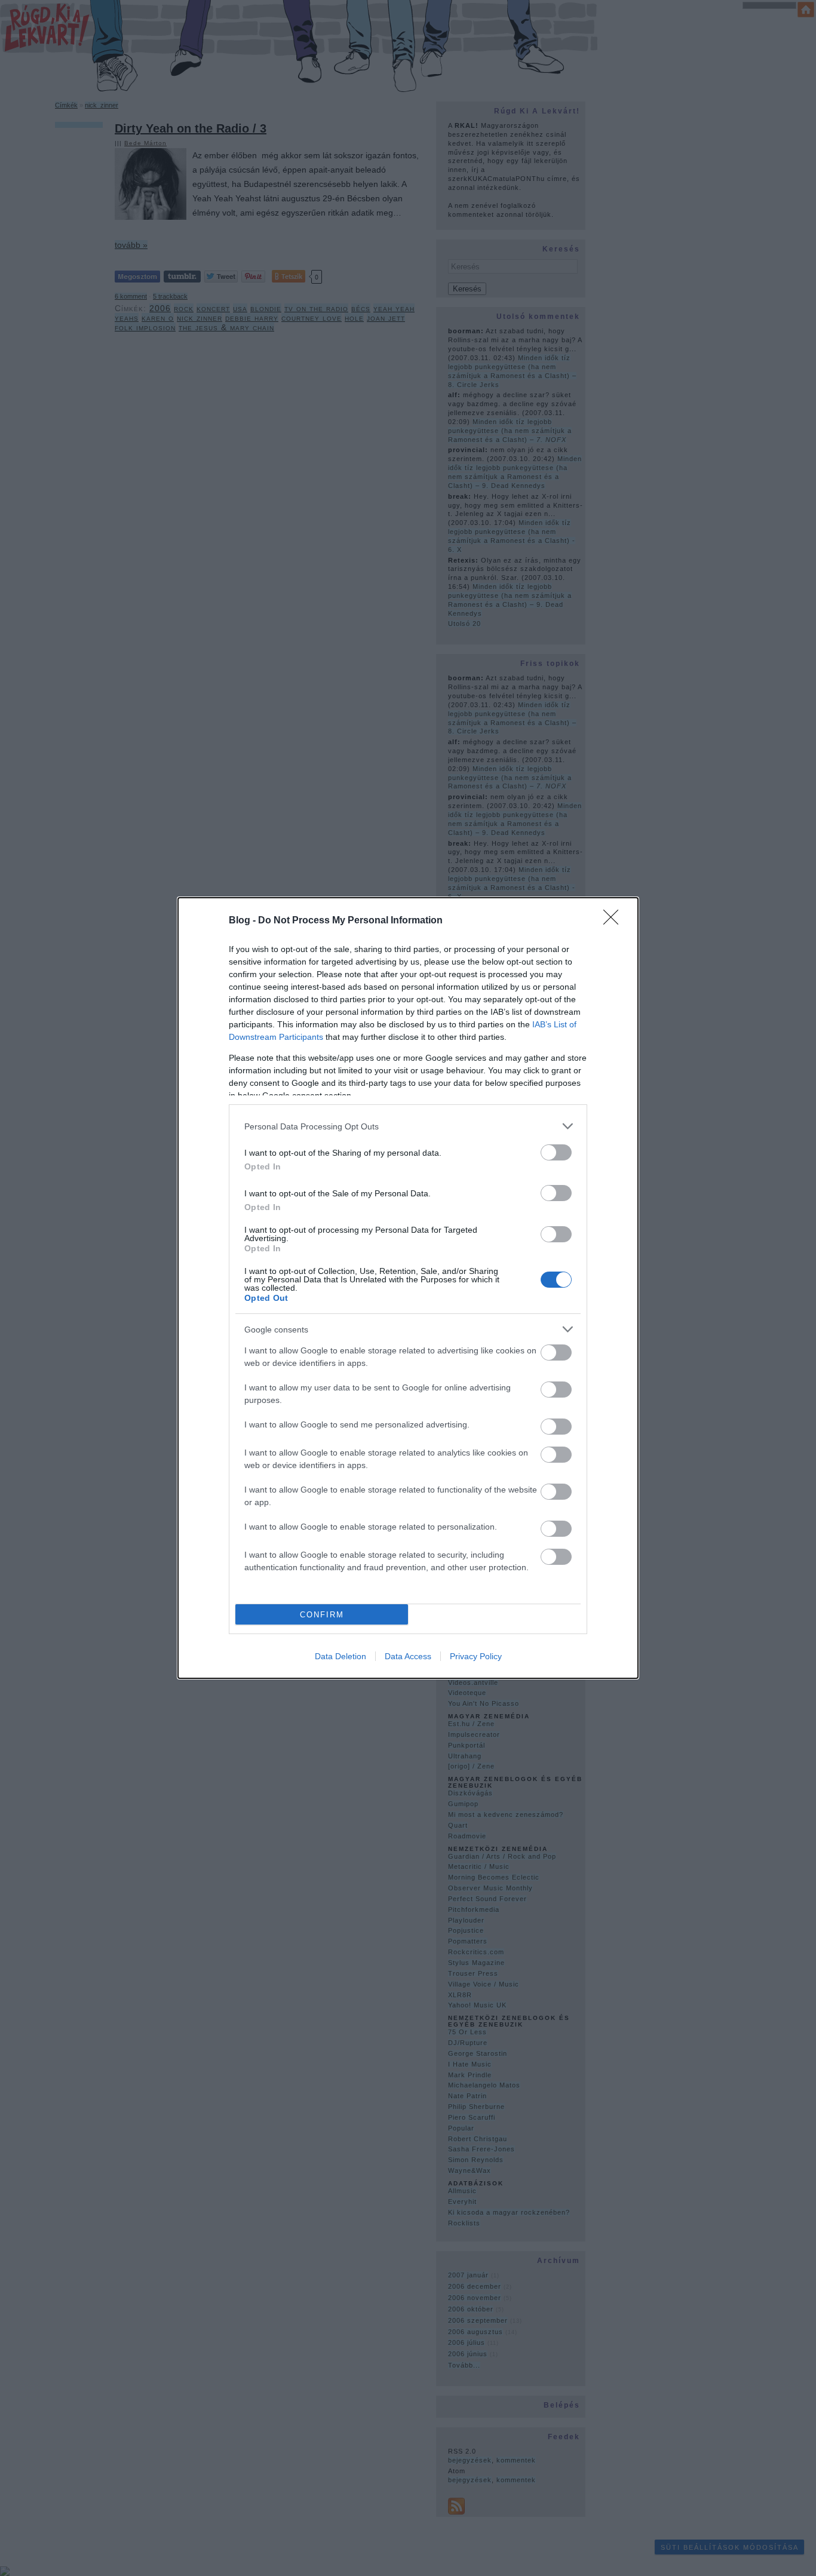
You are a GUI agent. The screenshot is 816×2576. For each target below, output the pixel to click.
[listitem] (408, 1126)
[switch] (556, 1152)
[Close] (615, 921)
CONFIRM (322, 1615)
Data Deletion (340, 1656)
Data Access (408, 1656)
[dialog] (408, 1288)
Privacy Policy (476, 1656)
